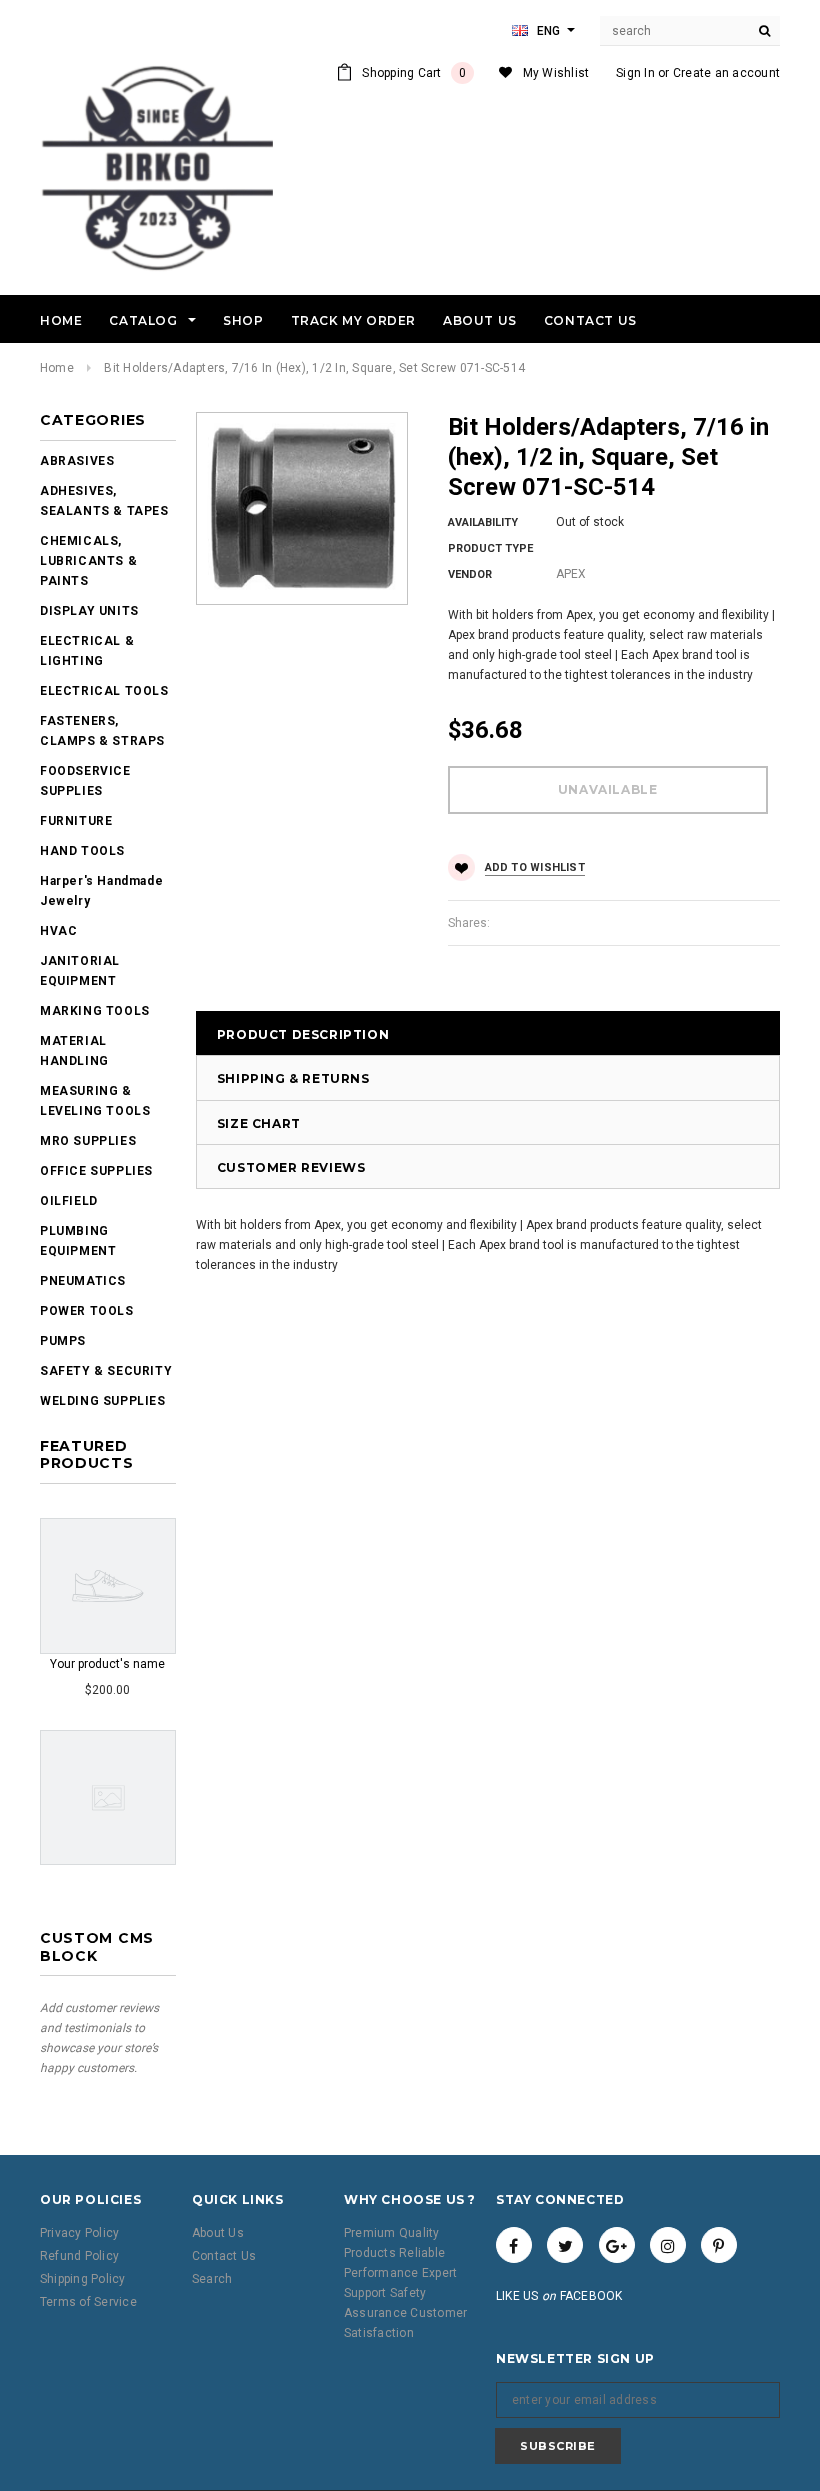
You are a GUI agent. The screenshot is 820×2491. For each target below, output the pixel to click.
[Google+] (617, 2245)
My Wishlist (556, 73)
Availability (483, 522)
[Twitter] (565, 2245)
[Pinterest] (719, 2245)
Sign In (635, 73)
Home (57, 368)
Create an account (726, 73)
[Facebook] (514, 2245)
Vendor (470, 574)
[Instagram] (668, 2245)
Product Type (490, 548)
